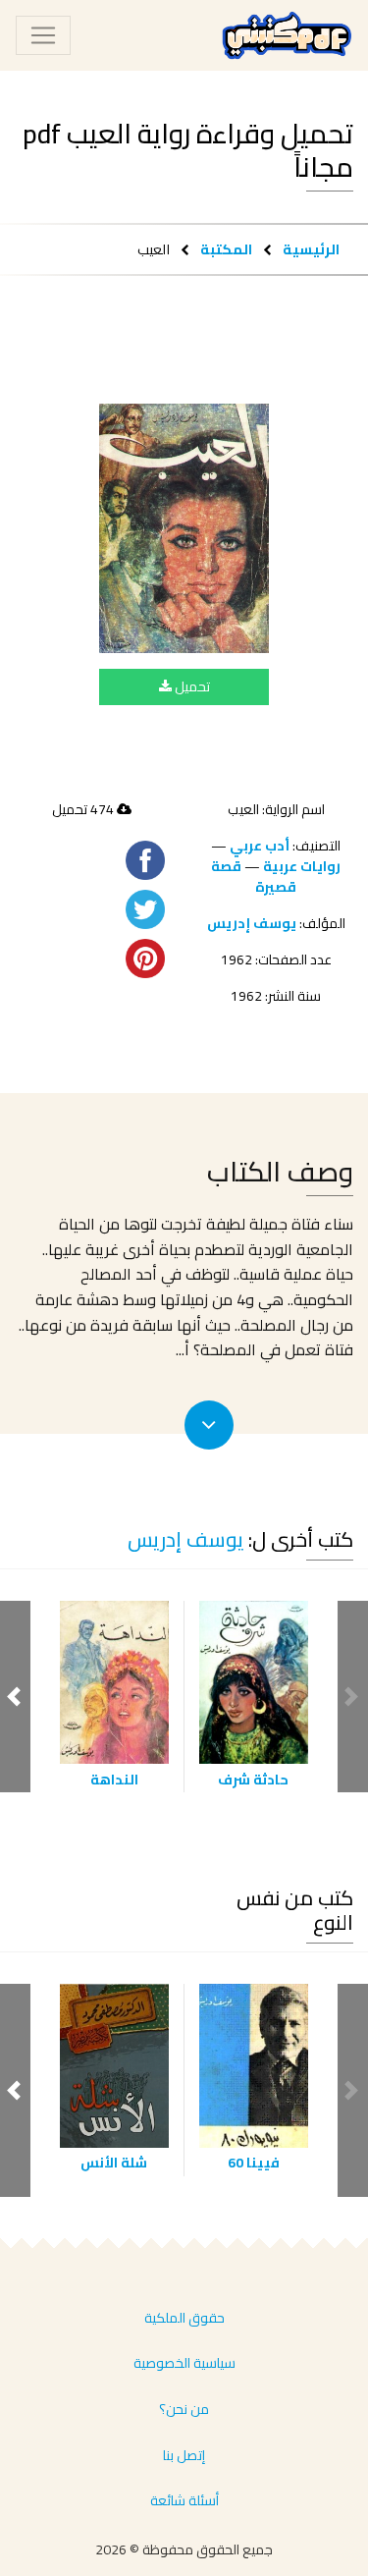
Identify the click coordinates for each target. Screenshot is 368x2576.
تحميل (191, 686)
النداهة (114, 1780)
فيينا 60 (254, 2163)
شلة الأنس (114, 2163)
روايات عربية (302, 866)
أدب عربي (260, 846)
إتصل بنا (184, 2455)
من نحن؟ (184, 2409)
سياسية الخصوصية (184, 2363)
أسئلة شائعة (184, 2500)
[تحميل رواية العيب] (184, 528)
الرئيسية (311, 249)
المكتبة (226, 249)
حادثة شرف (253, 1780)
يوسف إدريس (252, 923)
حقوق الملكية (184, 2318)
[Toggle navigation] (43, 35)
